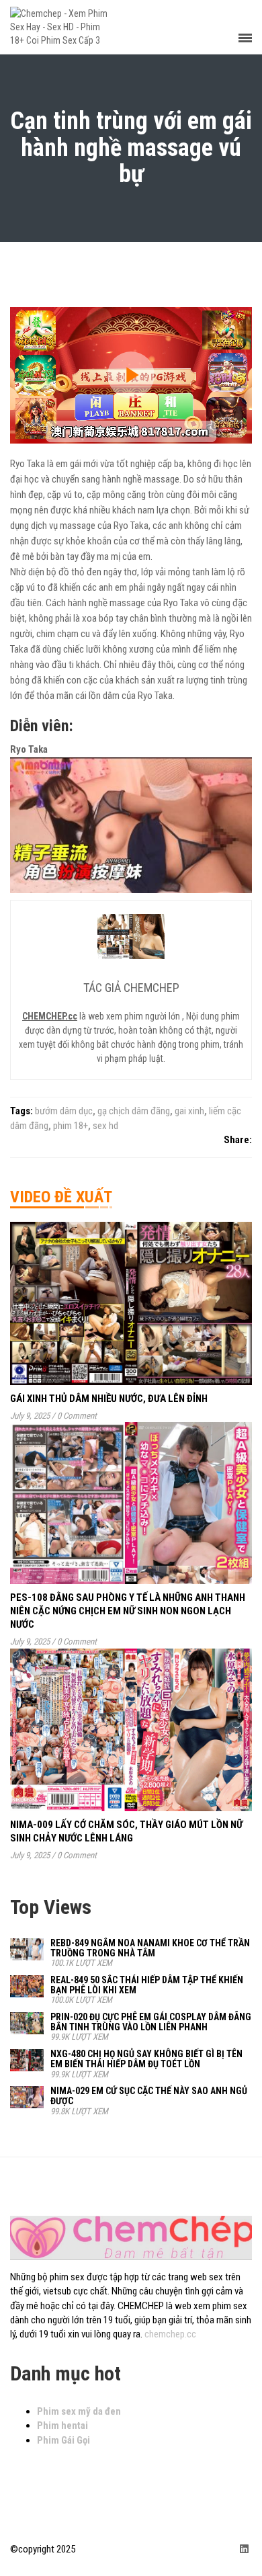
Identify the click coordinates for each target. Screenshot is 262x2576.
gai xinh (189, 1111)
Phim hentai (62, 2425)
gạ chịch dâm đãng (134, 1111)
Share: (238, 1140)
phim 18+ (71, 1126)
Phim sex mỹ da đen (79, 2411)
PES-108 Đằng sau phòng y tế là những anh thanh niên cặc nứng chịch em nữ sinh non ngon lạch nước (128, 1611)
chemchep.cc (170, 2334)
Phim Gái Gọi (63, 2440)
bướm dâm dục (64, 1111)
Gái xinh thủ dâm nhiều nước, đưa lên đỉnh (109, 1399)
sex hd (105, 1126)
